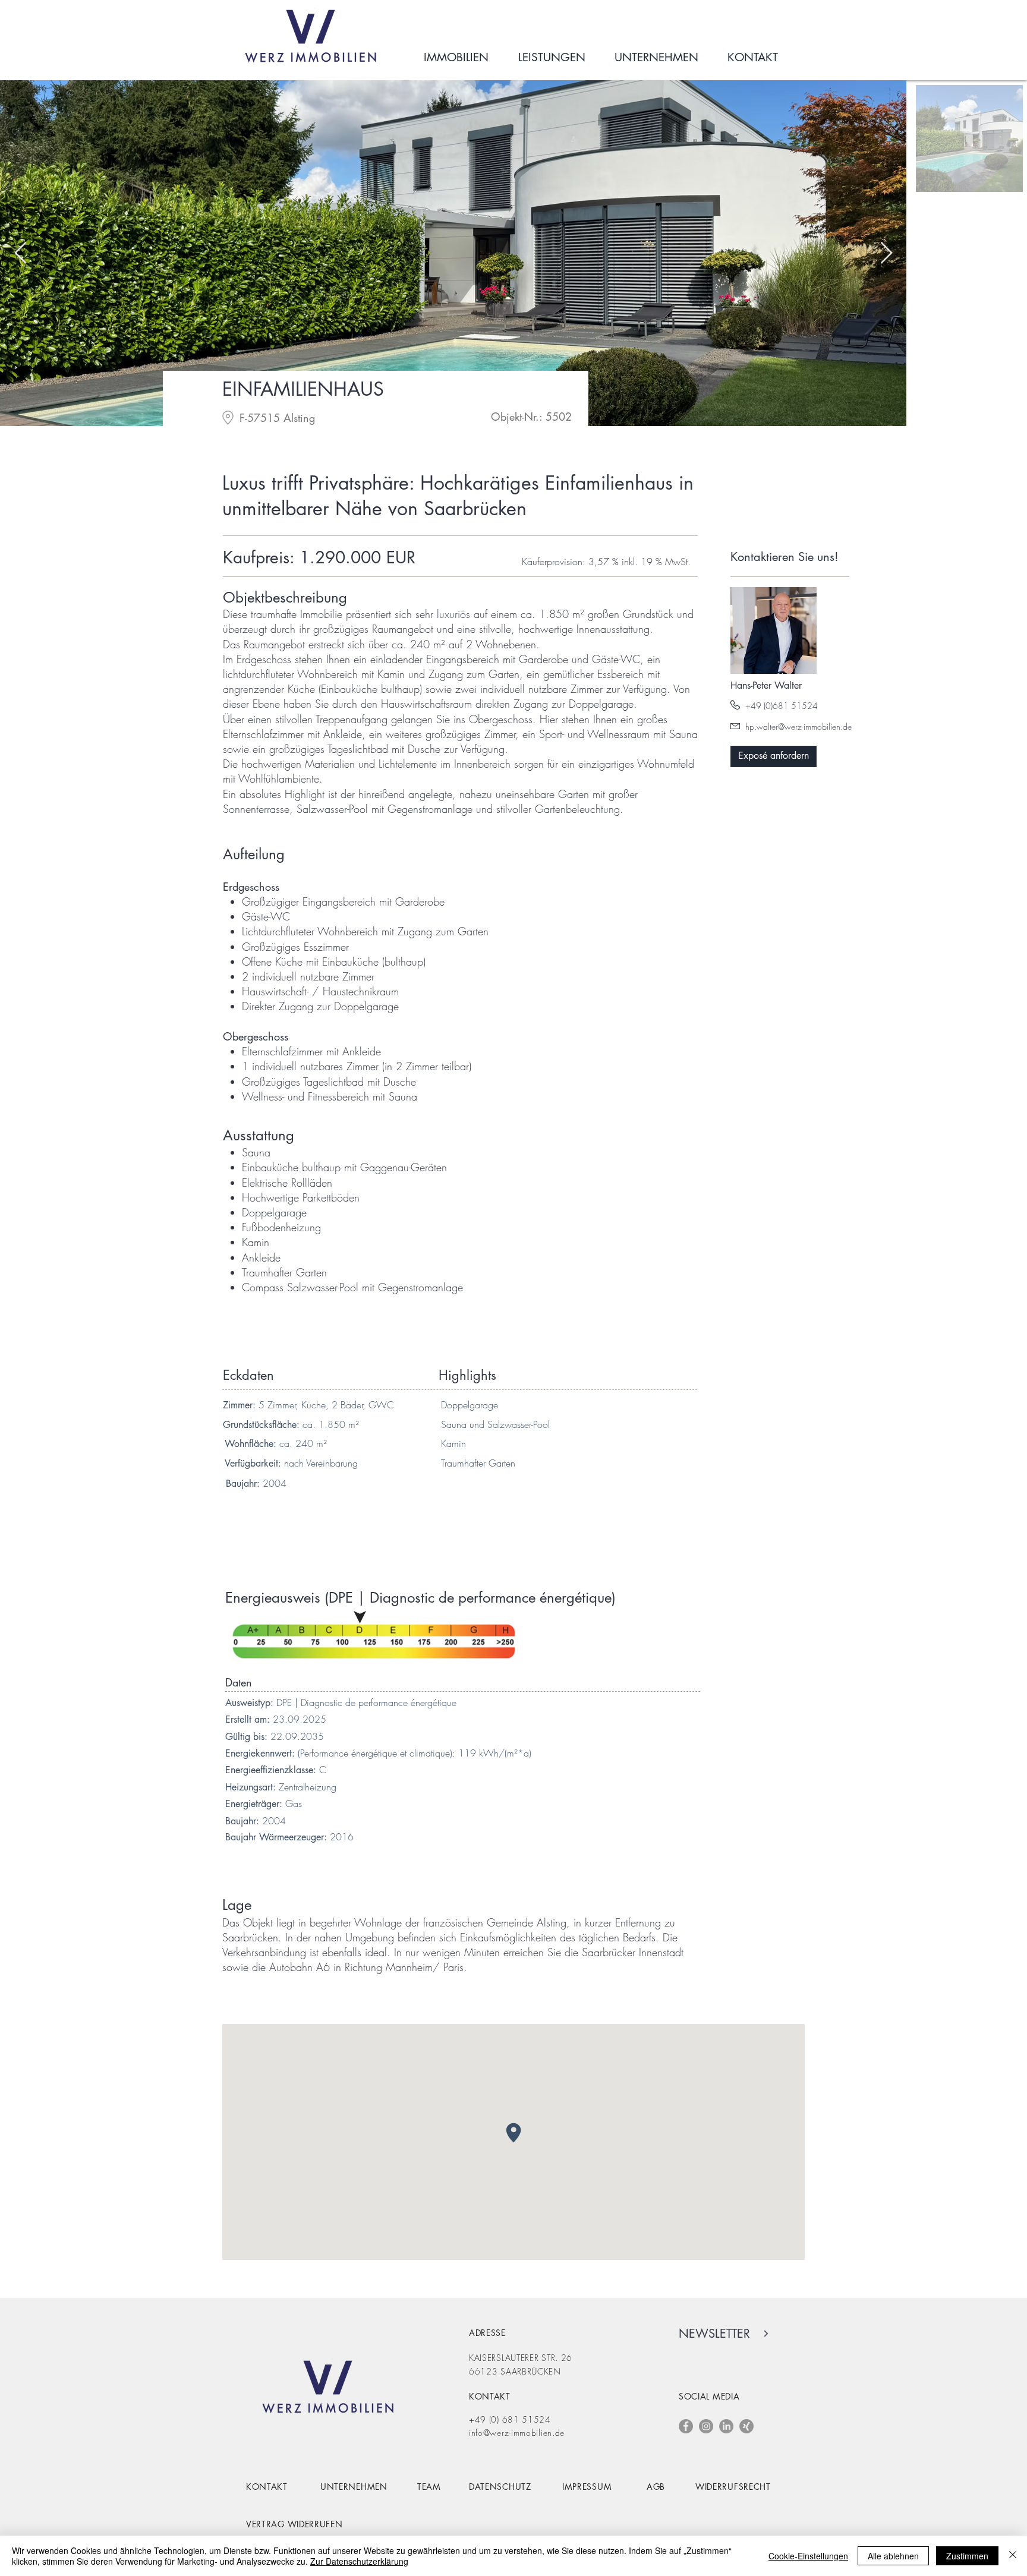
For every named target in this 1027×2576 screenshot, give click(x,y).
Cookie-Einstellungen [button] (808, 2556)
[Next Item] (886, 253)
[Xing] (746, 2426)
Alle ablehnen (893, 2556)
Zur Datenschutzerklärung (359, 2561)
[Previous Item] (21, 253)
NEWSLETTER (714, 2334)
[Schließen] (1013, 2556)
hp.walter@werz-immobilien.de (798, 726)
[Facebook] (686, 2426)
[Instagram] (706, 2426)
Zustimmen (967, 2556)
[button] (774, 756)
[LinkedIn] (726, 2426)
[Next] (765, 2334)
